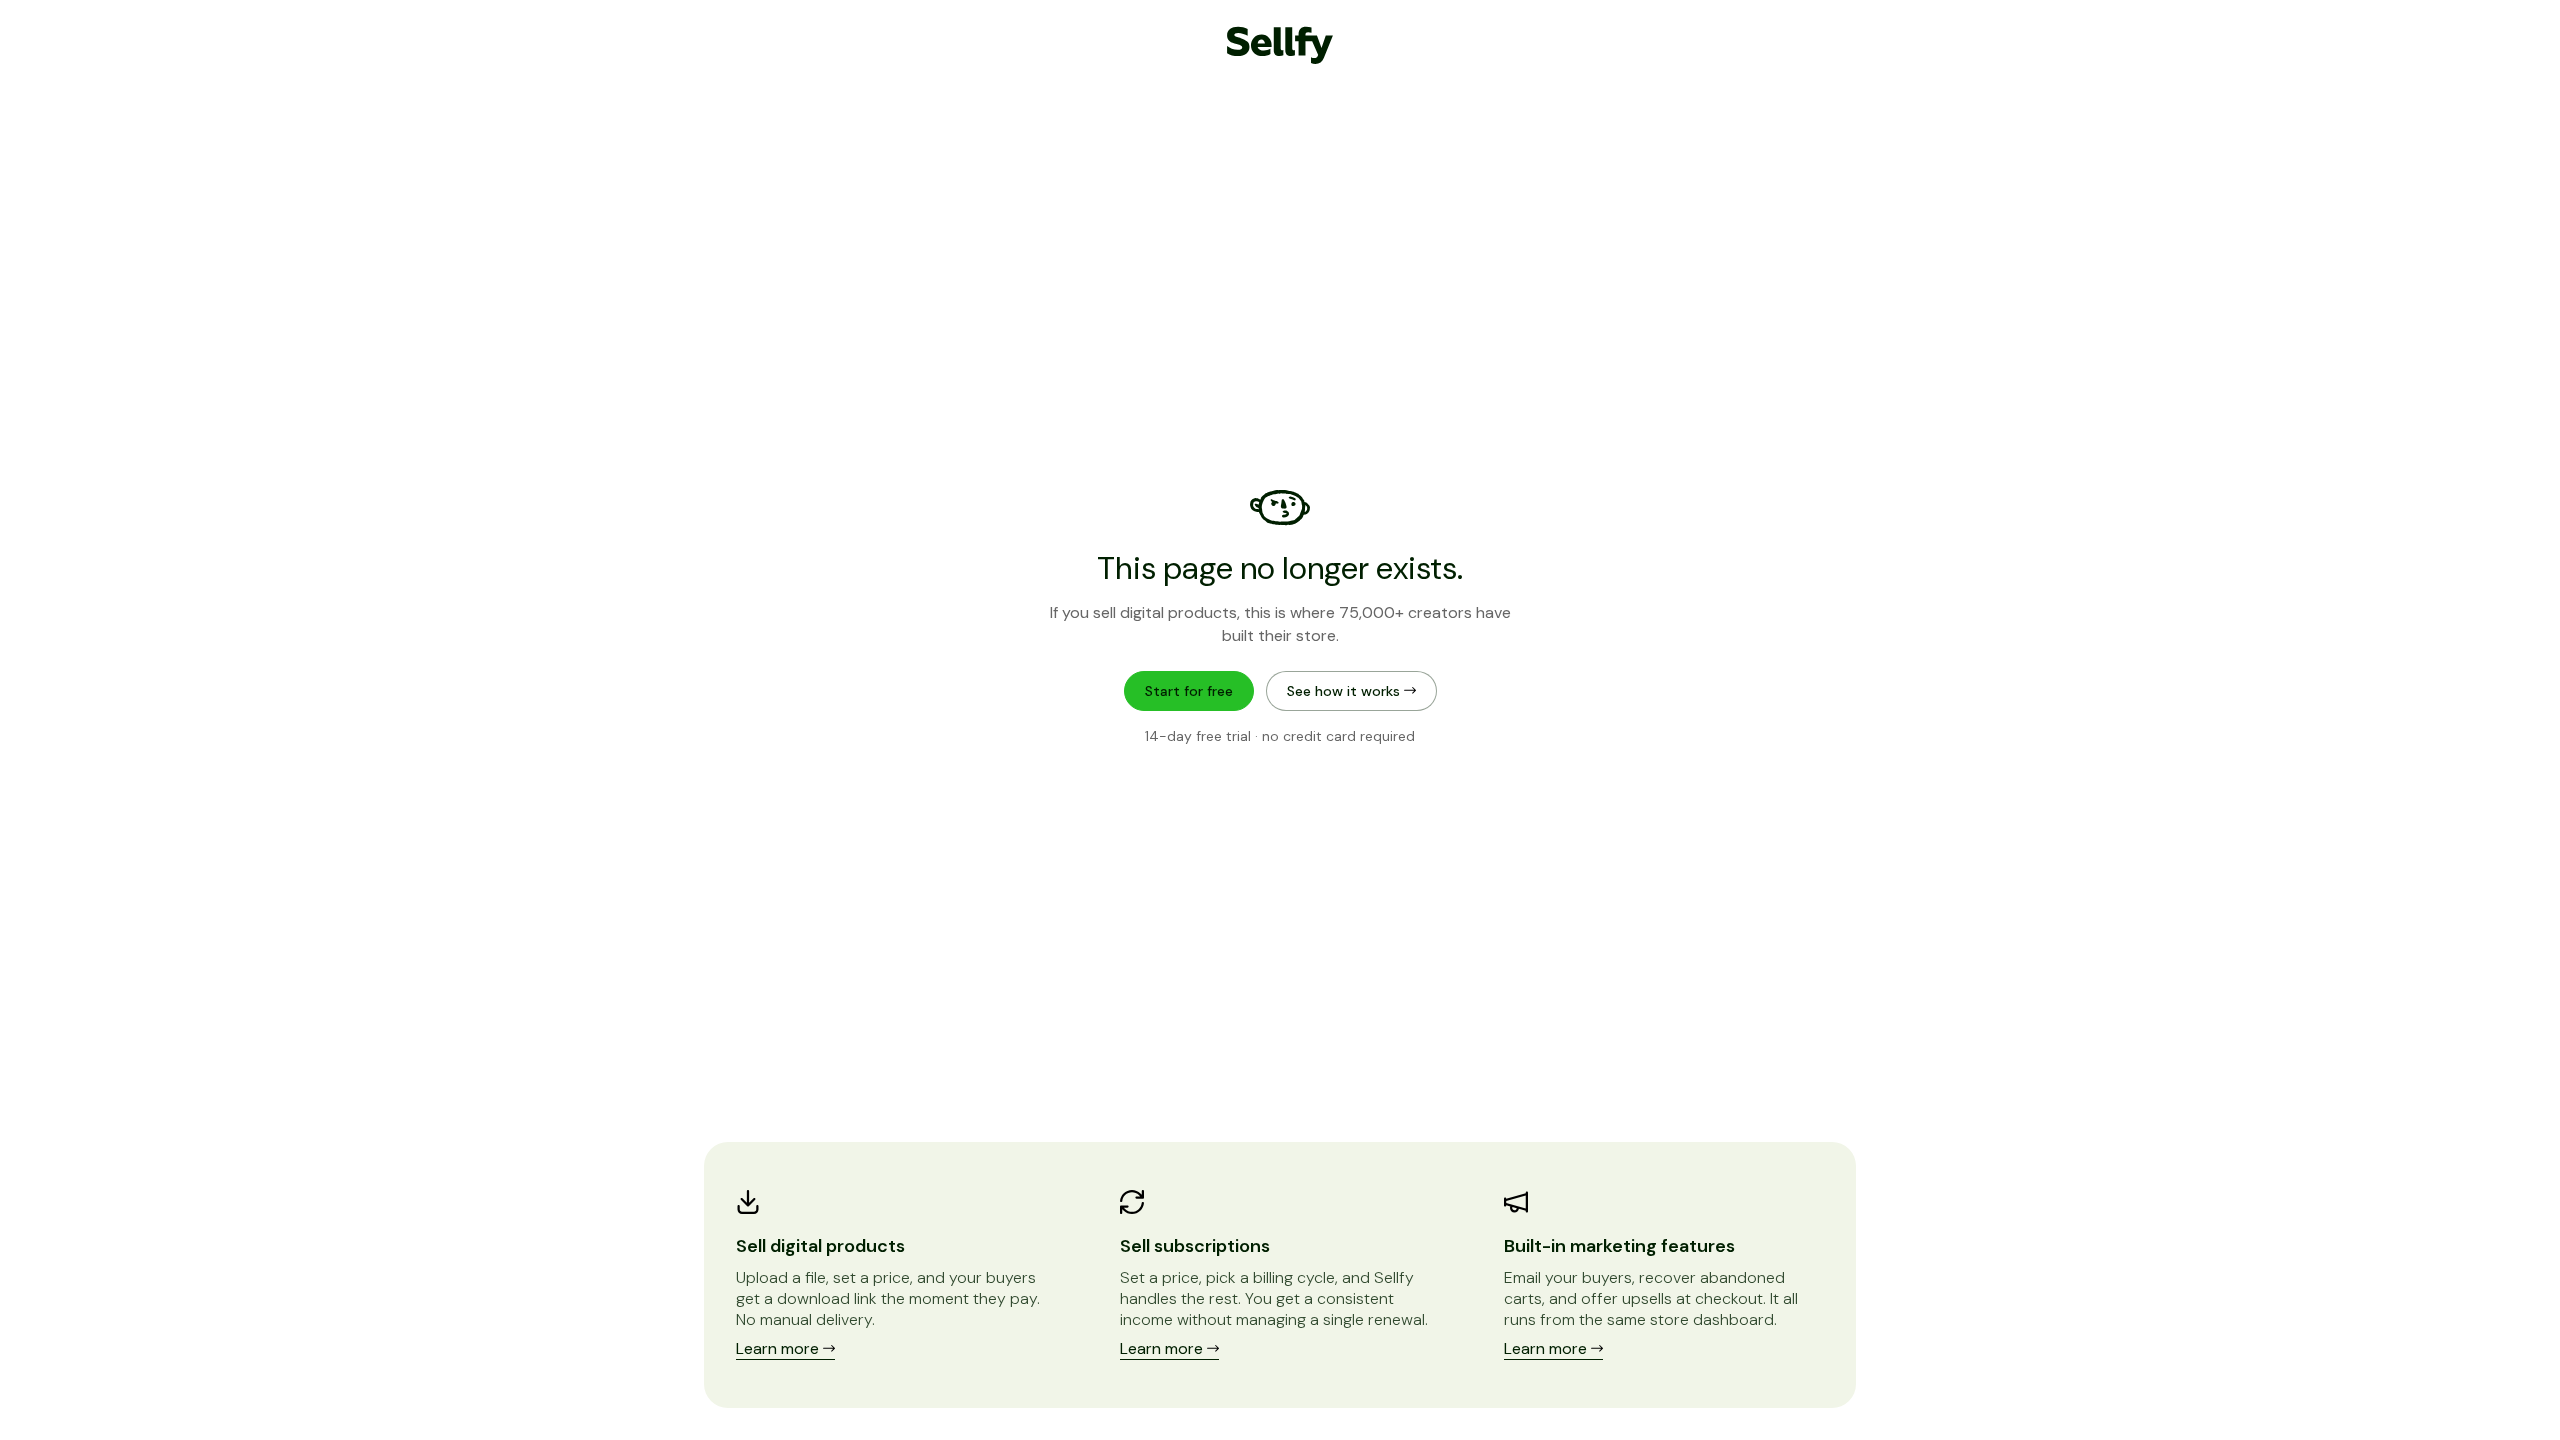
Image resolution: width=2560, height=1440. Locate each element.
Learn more (779, 1348)
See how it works (1345, 691)
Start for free (1189, 691)
